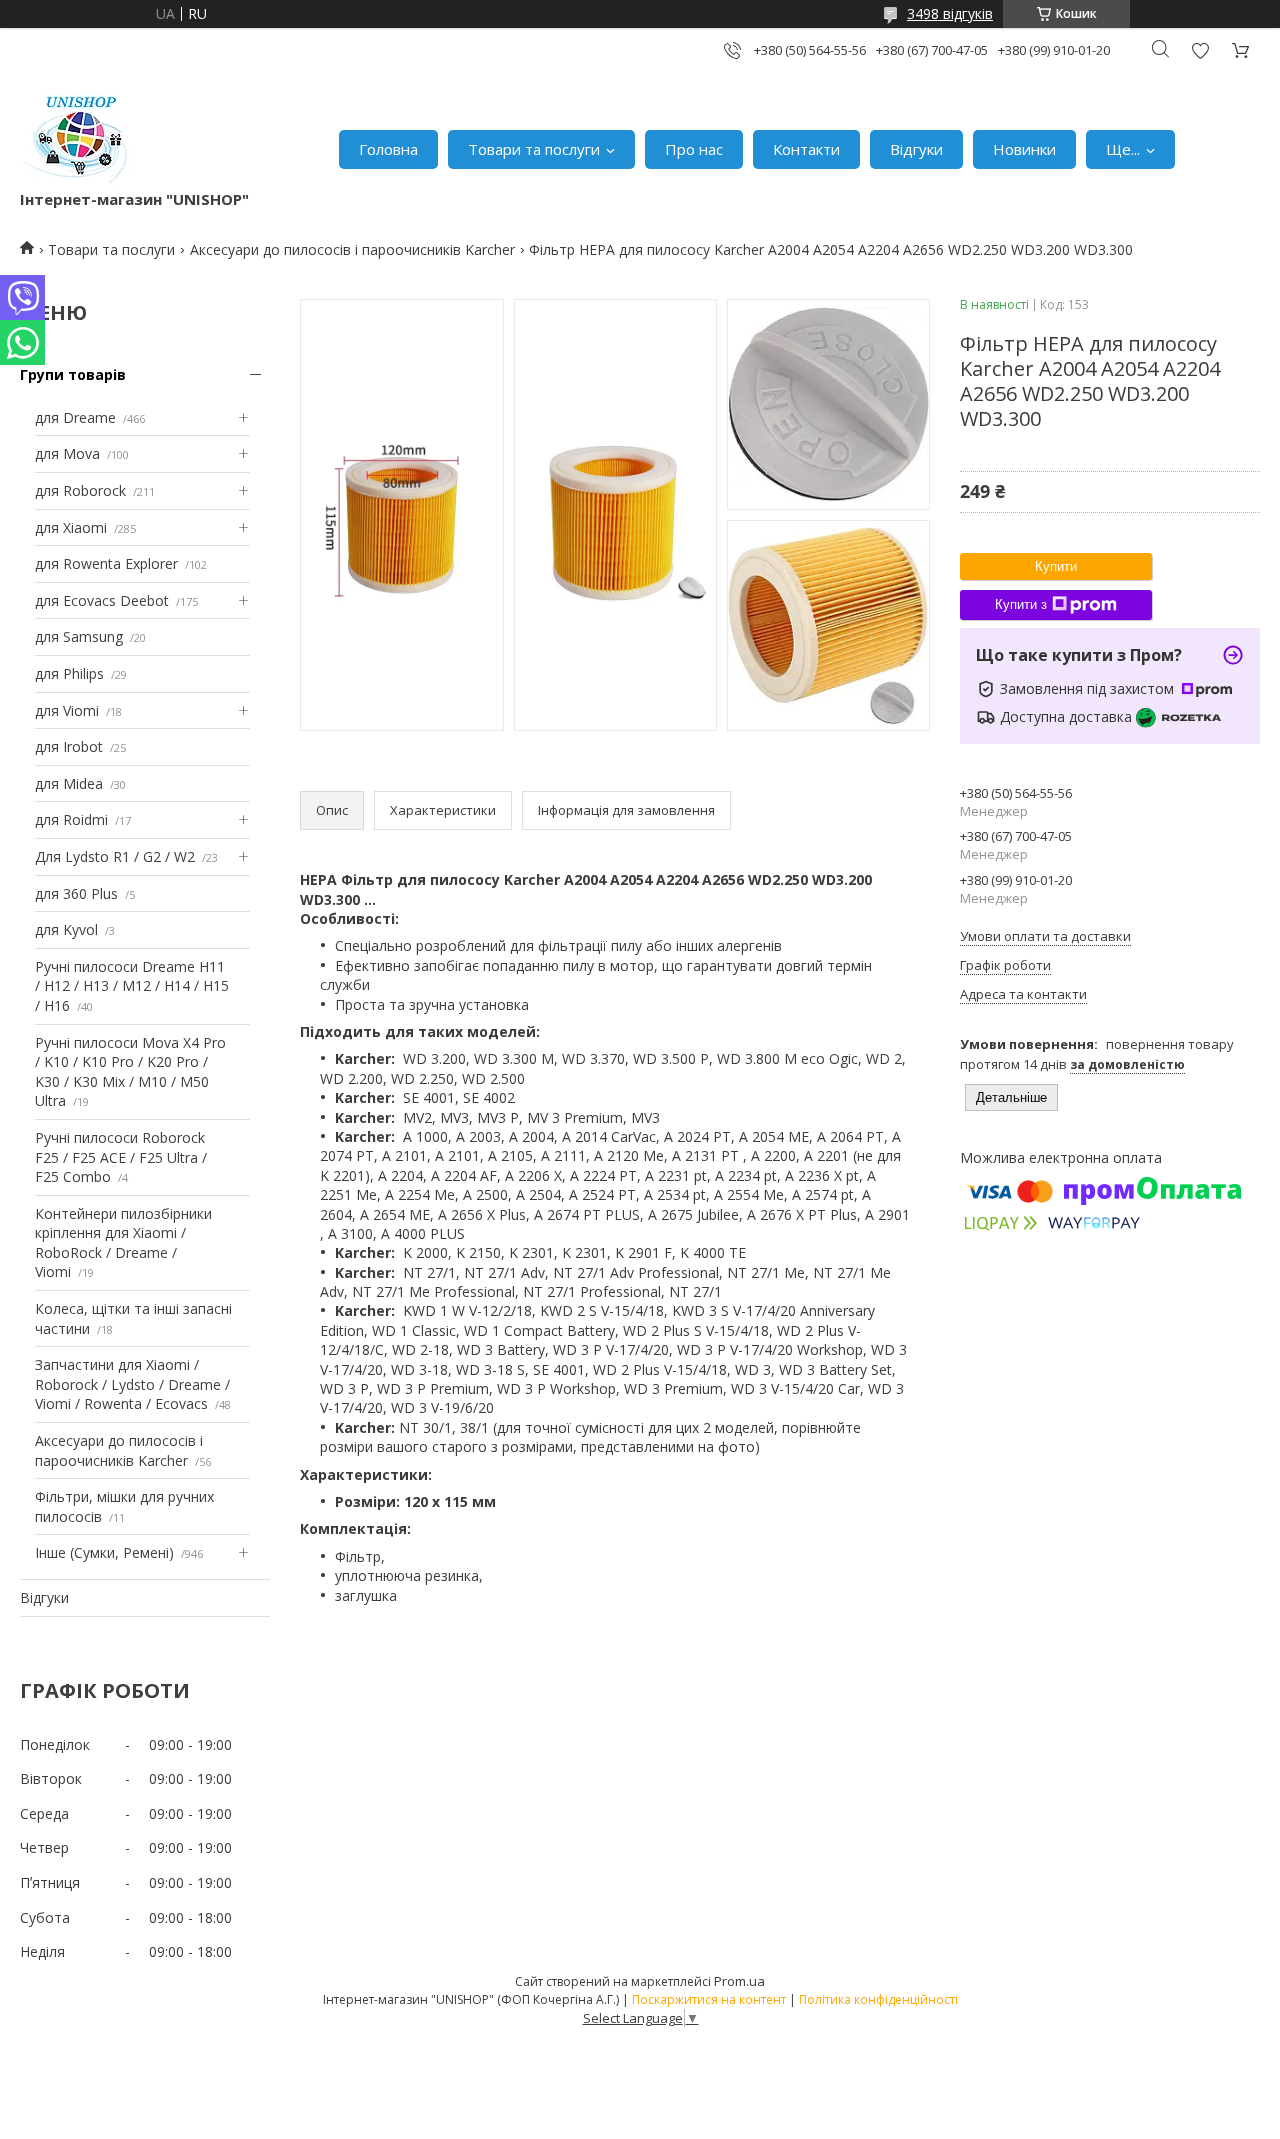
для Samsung (79, 636)
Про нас (694, 149)
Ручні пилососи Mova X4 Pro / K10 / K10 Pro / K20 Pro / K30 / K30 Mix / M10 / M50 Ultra (130, 1072)
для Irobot (69, 746)
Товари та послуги (534, 149)
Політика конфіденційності (878, 1999)
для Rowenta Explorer (106, 563)
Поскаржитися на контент (709, 1999)
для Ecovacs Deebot (102, 600)
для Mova (67, 453)
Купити (1056, 566)
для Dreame (75, 417)
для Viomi (67, 710)
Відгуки (916, 149)
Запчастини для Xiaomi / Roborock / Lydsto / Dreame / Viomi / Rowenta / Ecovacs (132, 1384)
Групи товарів (73, 374)
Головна (388, 149)
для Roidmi (71, 819)
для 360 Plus (76, 893)
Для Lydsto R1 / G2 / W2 (115, 856)
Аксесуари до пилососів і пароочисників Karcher (352, 249)
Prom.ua (739, 1981)
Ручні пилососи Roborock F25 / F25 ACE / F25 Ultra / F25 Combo (121, 1157)
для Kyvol (66, 929)
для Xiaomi (71, 527)
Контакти (806, 149)
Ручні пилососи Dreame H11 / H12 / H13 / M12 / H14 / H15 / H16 (132, 986)
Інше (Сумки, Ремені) (104, 1552)
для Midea (69, 783)
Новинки (1024, 149)
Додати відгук (1200, 50)
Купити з (1021, 604)
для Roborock (80, 490)
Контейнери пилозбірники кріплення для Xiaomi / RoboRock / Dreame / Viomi (123, 1243)
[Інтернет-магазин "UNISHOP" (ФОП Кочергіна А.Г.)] (79, 139)
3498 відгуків (950, 13)
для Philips (69, 673)
